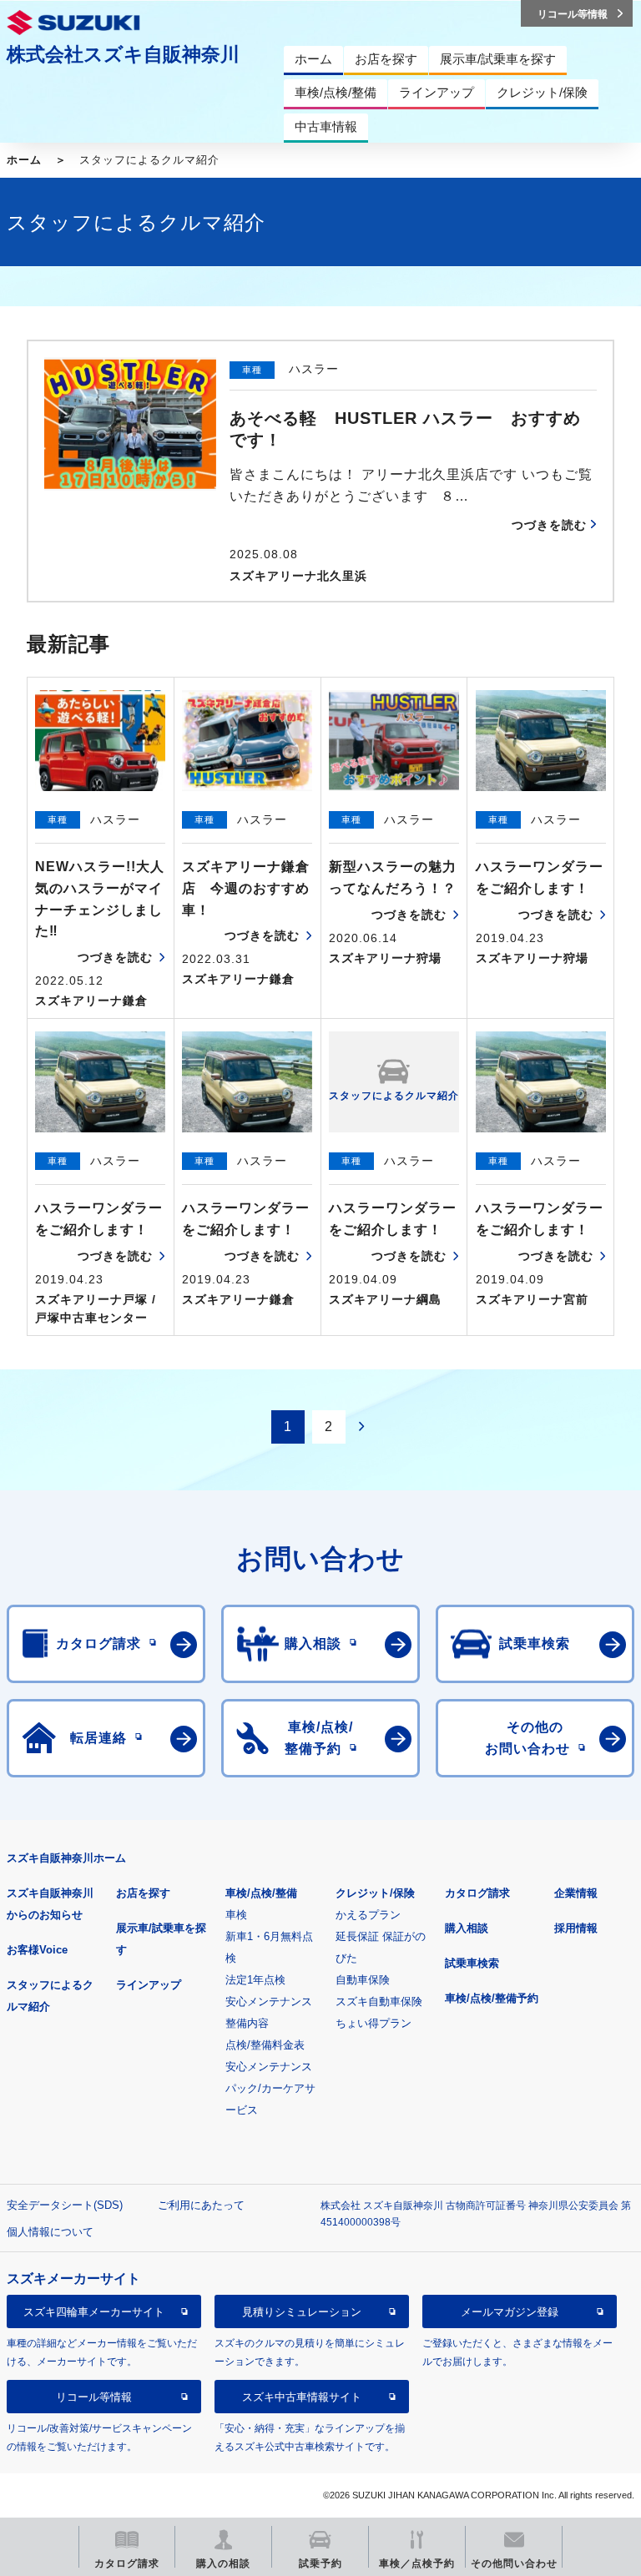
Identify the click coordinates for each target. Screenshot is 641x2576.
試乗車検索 (472, 1963)
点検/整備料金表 (265, 2045)
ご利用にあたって (201, 2205)
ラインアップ (149, 1985)
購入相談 (467, 1928)
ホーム (24, 160)
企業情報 (576, 1893)
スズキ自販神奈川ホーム (66, 1858)
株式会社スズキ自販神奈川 (123, 54)
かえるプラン (368, 1915)
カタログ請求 (477, 1893)
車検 (236, 1915)
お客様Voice (37, 1950)
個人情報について (50, 2232)
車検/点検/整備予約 (492, 1998)
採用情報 (576, 1928)
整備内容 (247, 2023)
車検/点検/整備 (261, 1893)
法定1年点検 (255, 1980)
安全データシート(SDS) (65, 2205)
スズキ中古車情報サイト (302, 2397)
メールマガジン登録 (510, 2312)
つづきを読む (549, 525)
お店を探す (143, 1893)
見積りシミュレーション (302, 2312)
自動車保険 (363, 1980)
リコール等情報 (94, 2397)
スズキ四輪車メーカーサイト (94, 2312)
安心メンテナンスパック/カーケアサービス (270, 2088)
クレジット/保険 (375, 1893)
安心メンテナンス (269, 2001)
